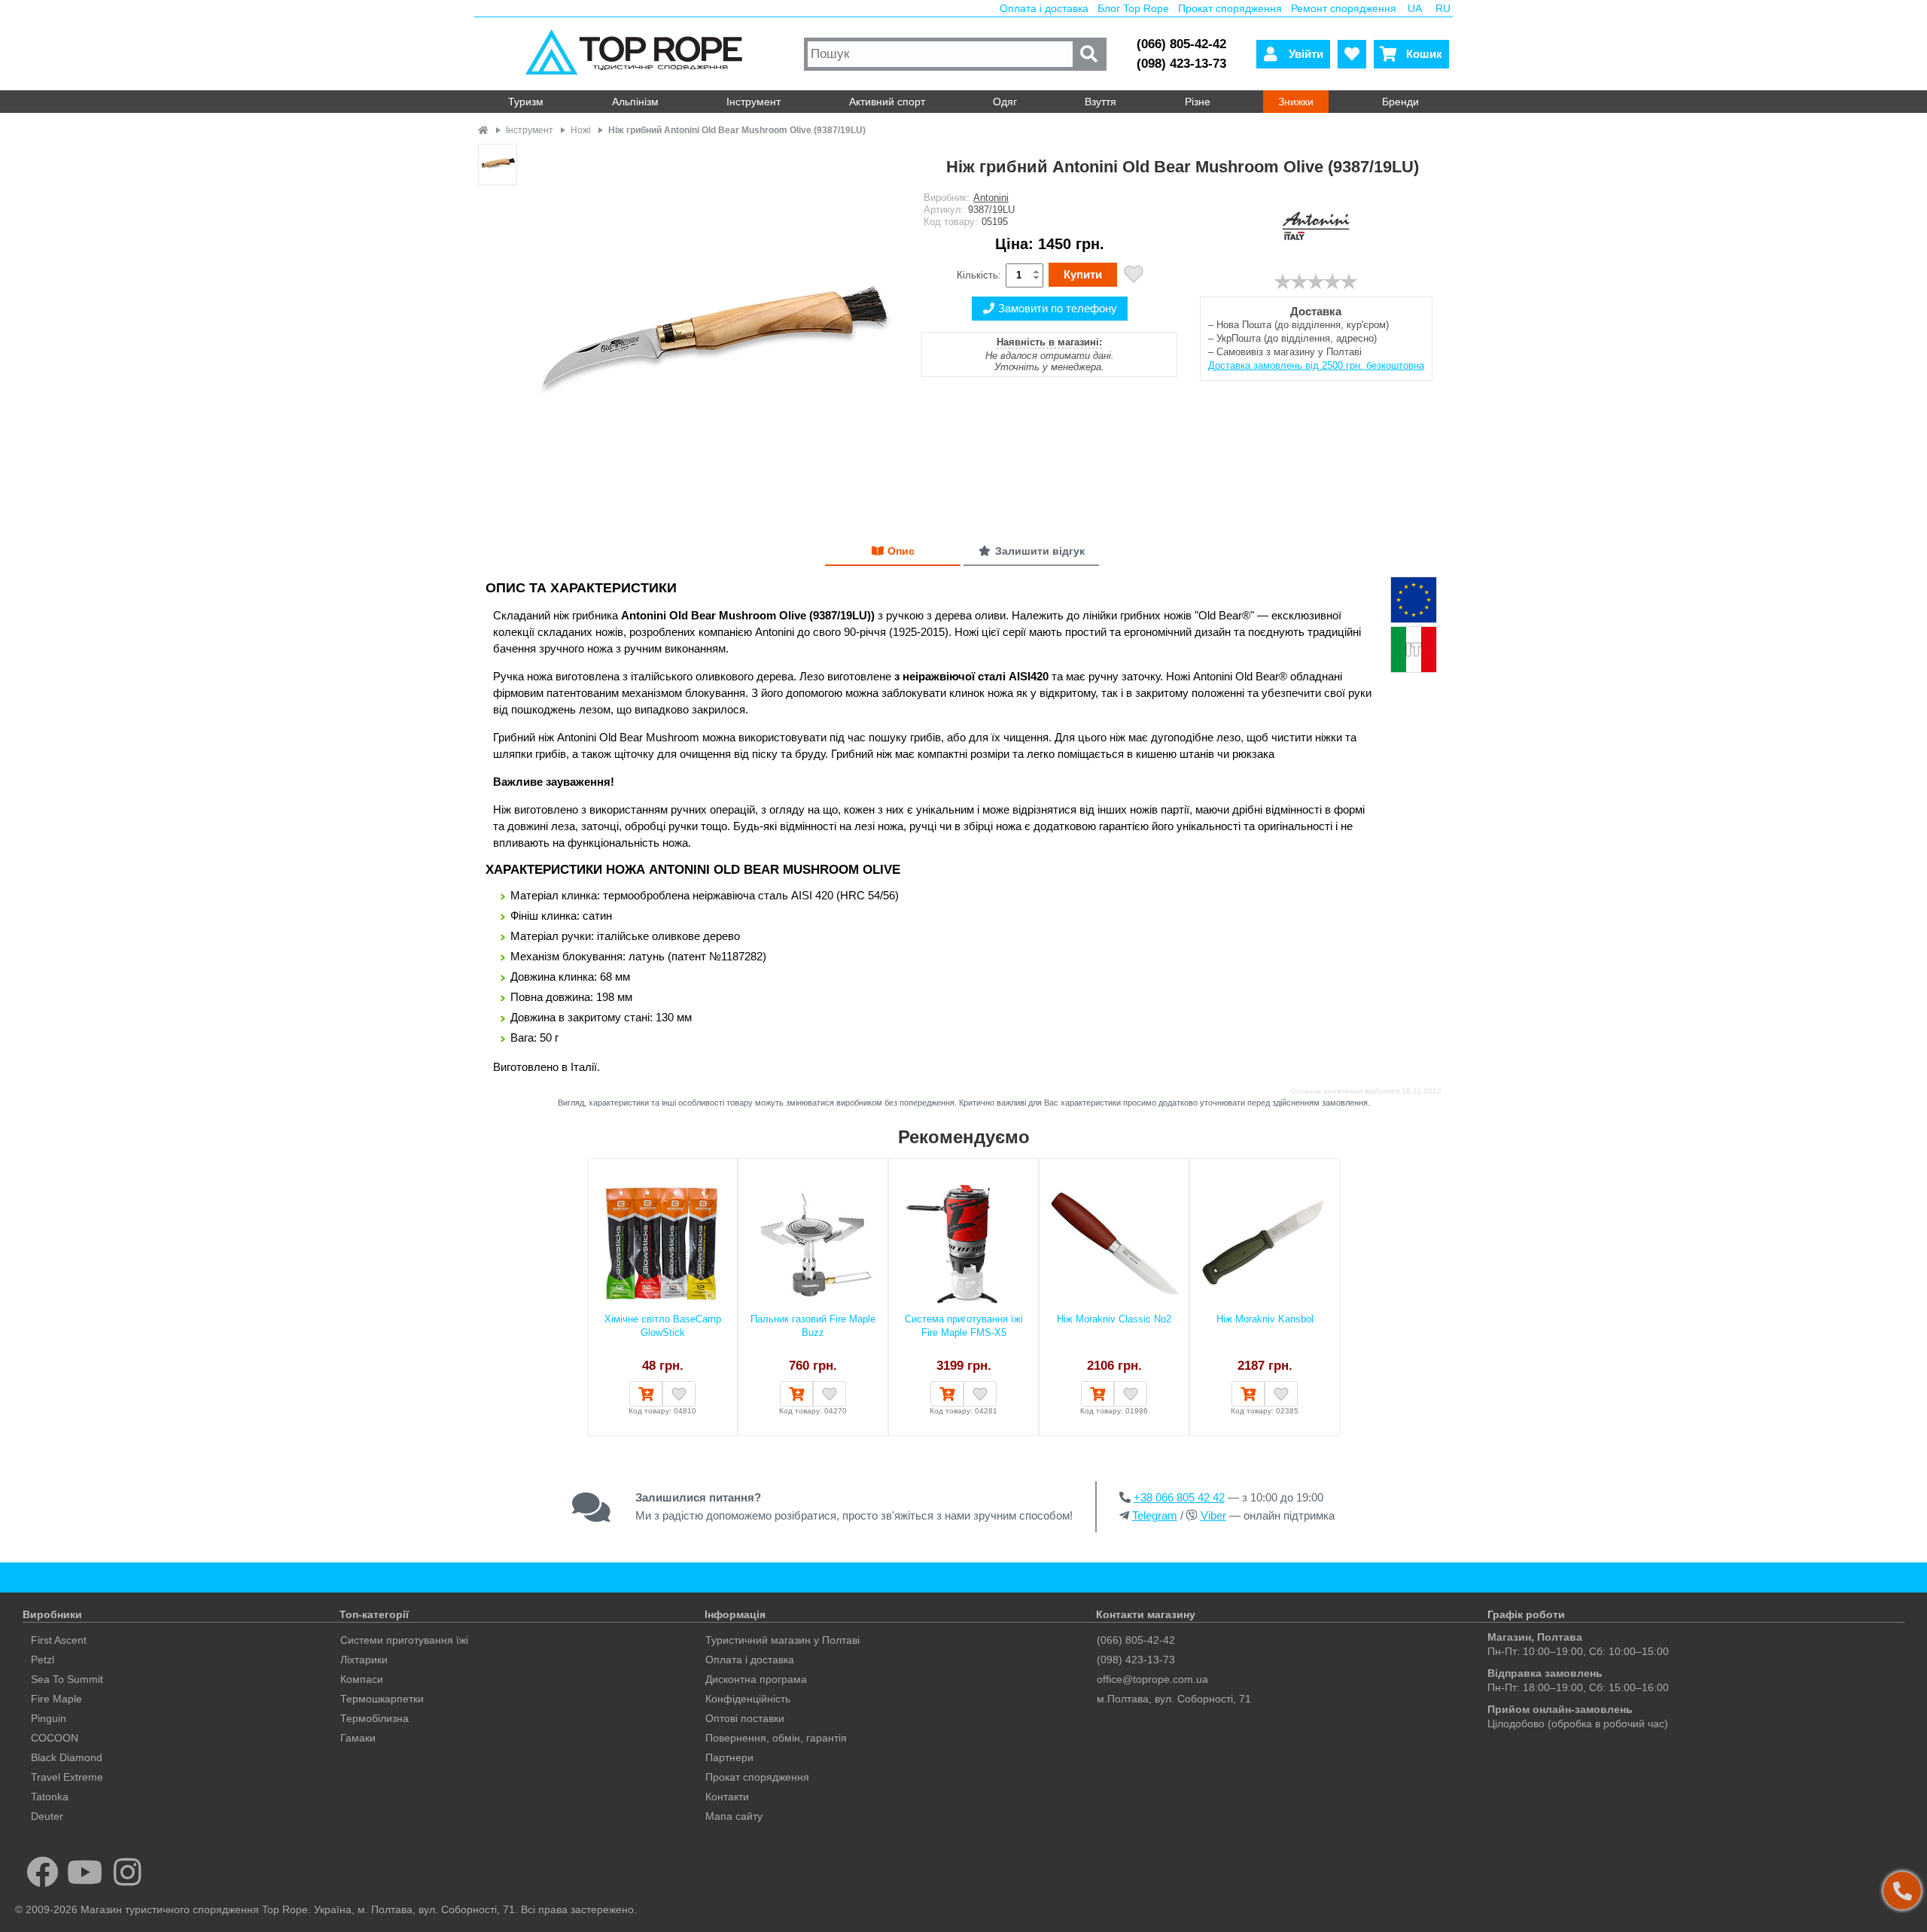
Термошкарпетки (382, 1699)
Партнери (729, 1757)
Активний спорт (887, 102)
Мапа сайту (734, 1816)
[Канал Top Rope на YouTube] (85, 1872)
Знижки (1296, 102)
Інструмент (753, 102)
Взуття (1100, 102)
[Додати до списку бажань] (1134, 276)
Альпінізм (635, 102)
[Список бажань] (1352, 54)
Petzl (43, 1660)
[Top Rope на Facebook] (43, 1872)
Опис (901, 551)
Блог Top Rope (1133, 8)
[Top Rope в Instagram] (128, 1872)
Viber (1213, 1515)
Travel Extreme (67, 1777)
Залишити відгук (1040, 551)
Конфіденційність (748, 1699)
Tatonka (50, 1797)
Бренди (1400, 102)
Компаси (362, 1679)
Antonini (991, 198)
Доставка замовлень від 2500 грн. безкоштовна (1316, 365)
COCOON (55, 1738)
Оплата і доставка (1044, 8)
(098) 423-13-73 (1181, 64)
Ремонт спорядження (1344, 8)
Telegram (1155, 1515)
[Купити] (646, 1394)
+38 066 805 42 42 (1179, 1497)
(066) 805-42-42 (1181, 44)
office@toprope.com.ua (1152, 1679)
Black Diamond (67, 1757)
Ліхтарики (364, 1660)
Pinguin (49, 1718)
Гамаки (358, 1738)
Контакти (727, 1797)
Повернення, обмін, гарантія (776, 1738)
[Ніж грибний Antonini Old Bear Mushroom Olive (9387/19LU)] (713, 333)
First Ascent (59, 1640)
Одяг (1005, 102)
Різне (1198, 102)
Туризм (526, 102)
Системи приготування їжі (404, 1640)
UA (1415, 8)
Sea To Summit (67, 1679)
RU (1443, 8)
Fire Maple (56, 1699)
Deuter (47, 1816)
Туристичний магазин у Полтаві (782, 1640)
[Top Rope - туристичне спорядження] (637, 54)
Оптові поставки (745, 1718)
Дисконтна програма (756, 1679)
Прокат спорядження (1230, 8)
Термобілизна (374, 1718)
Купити (1083, 274)
